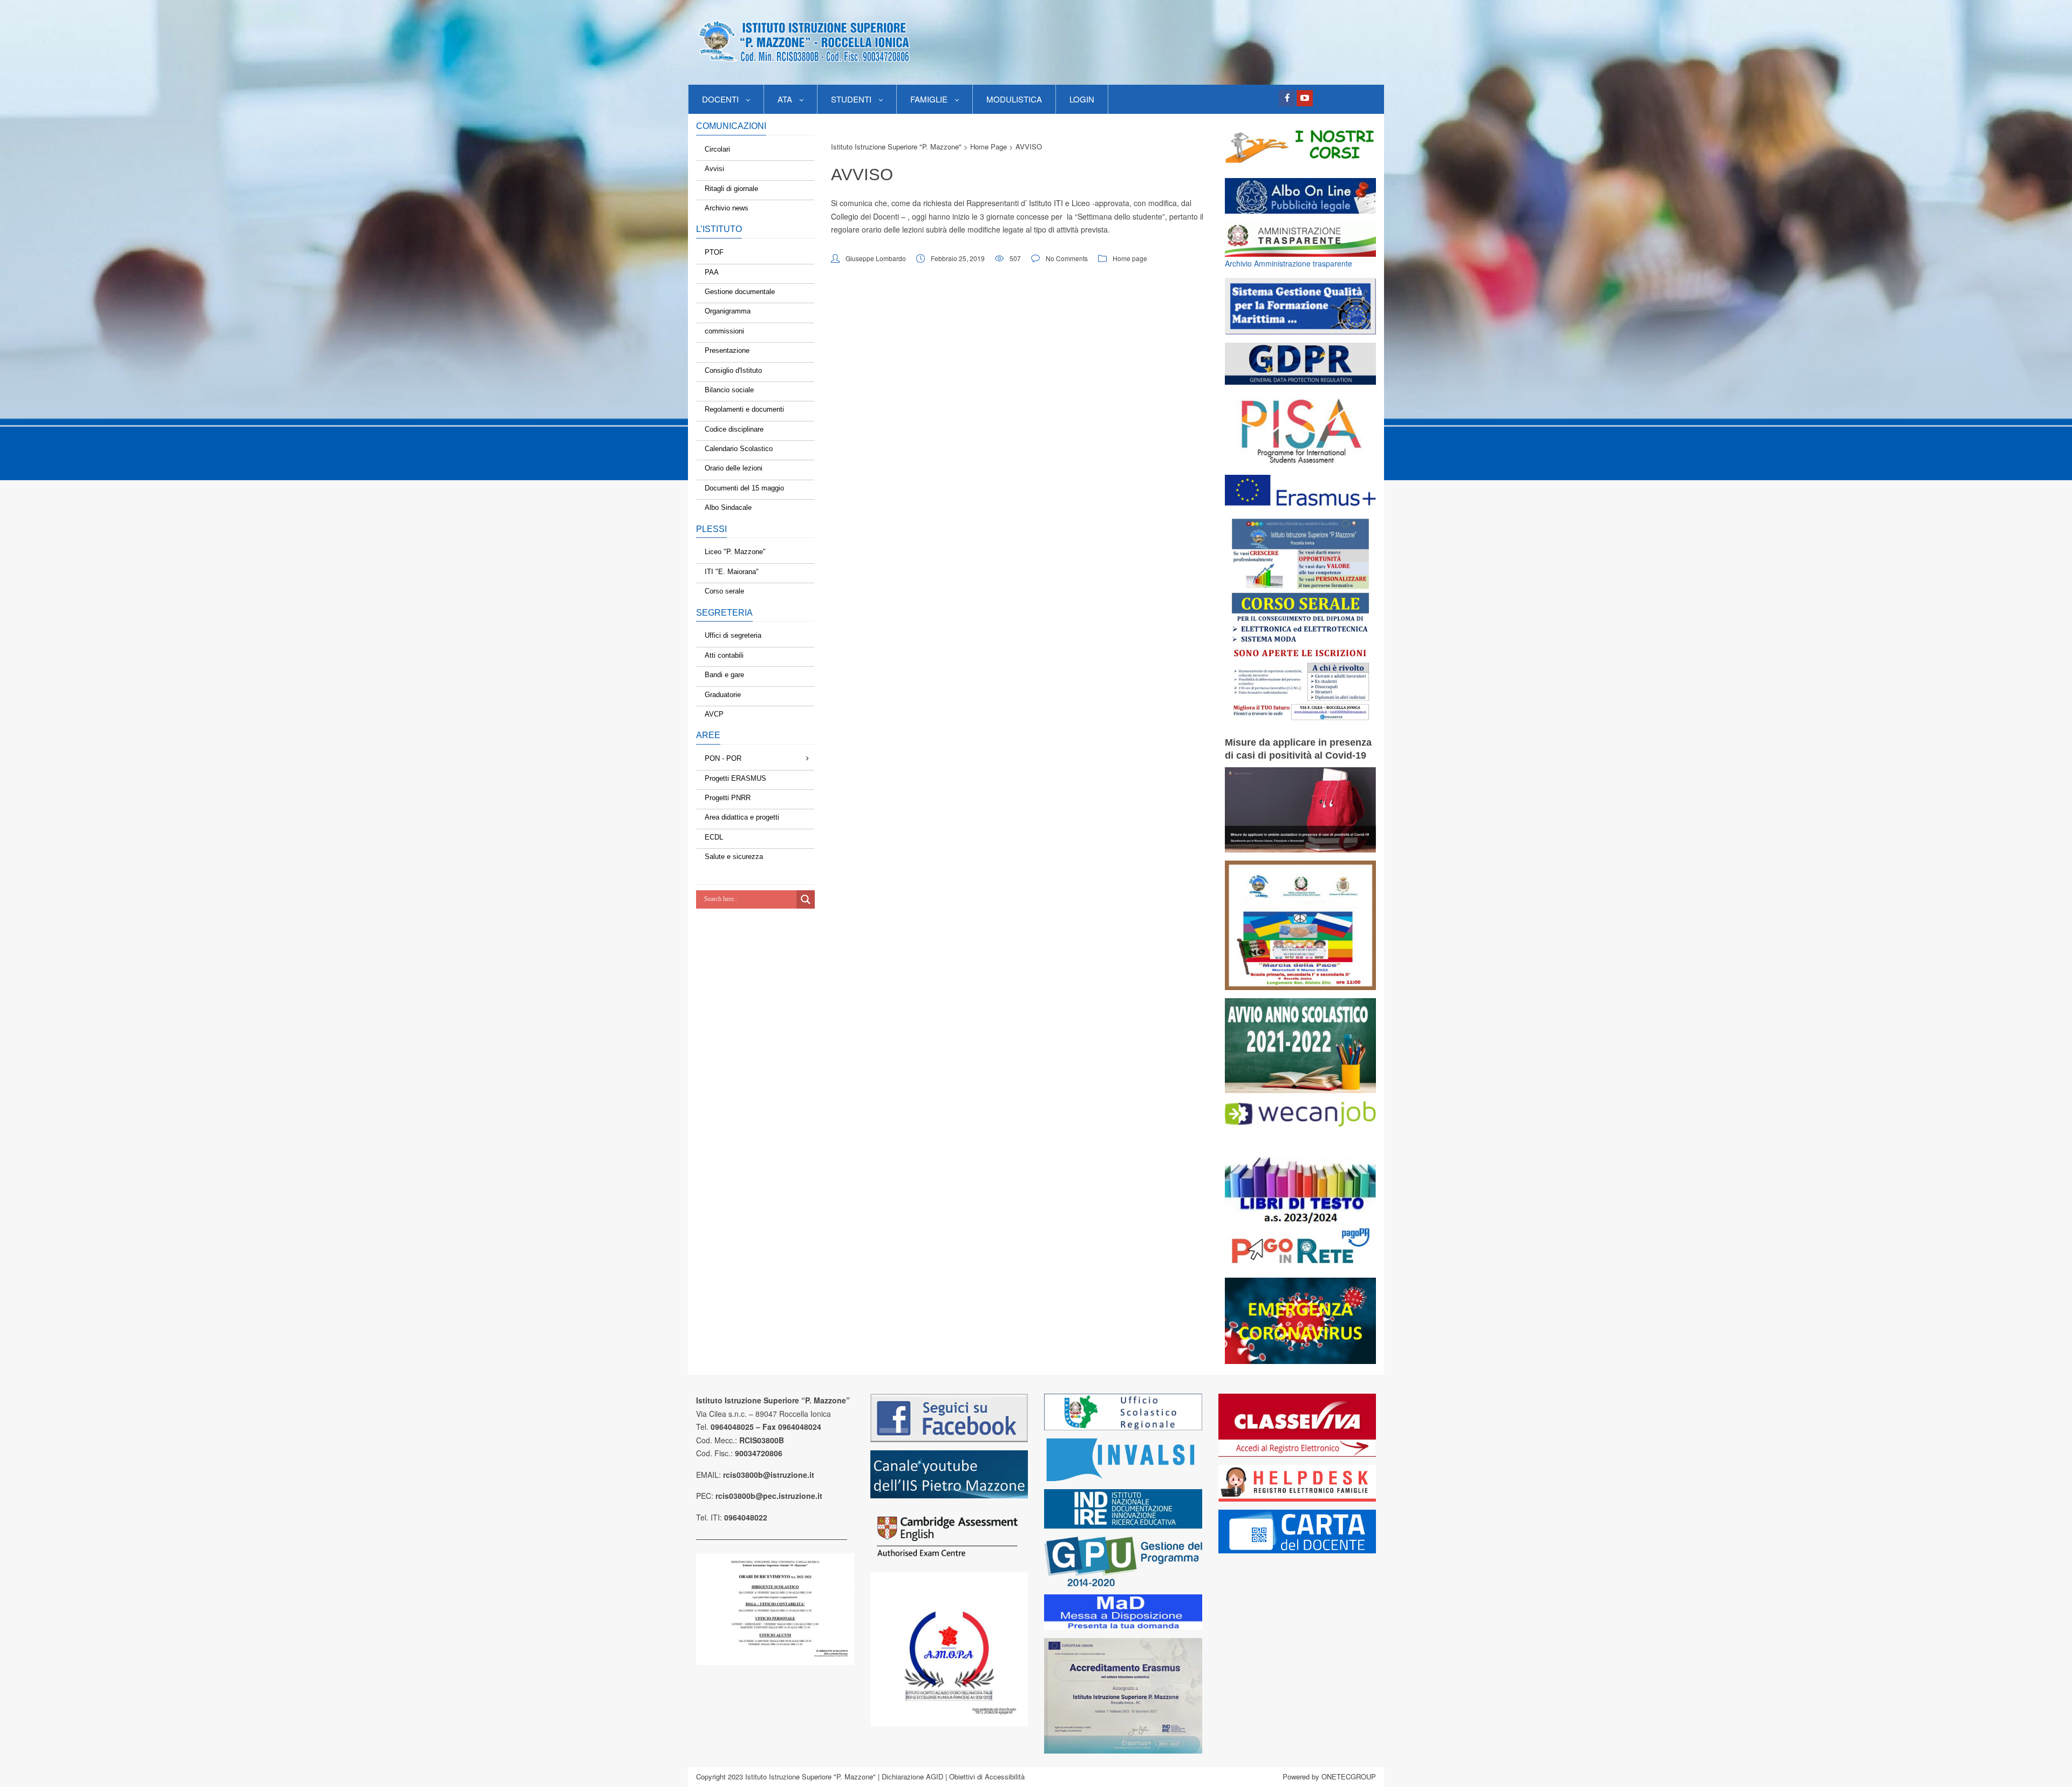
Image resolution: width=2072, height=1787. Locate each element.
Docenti (720, 99)
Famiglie (929, 99)
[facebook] (1287, 98)
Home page (1130, 258)
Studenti (851, 99)
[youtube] (1305, 98)
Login (1082, 99)
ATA (785, 99)
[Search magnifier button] (806, 899)
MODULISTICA (1014, 99)
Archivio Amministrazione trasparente (1289, 263)
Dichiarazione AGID (912, 1776)
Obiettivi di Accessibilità (987, 1776)
